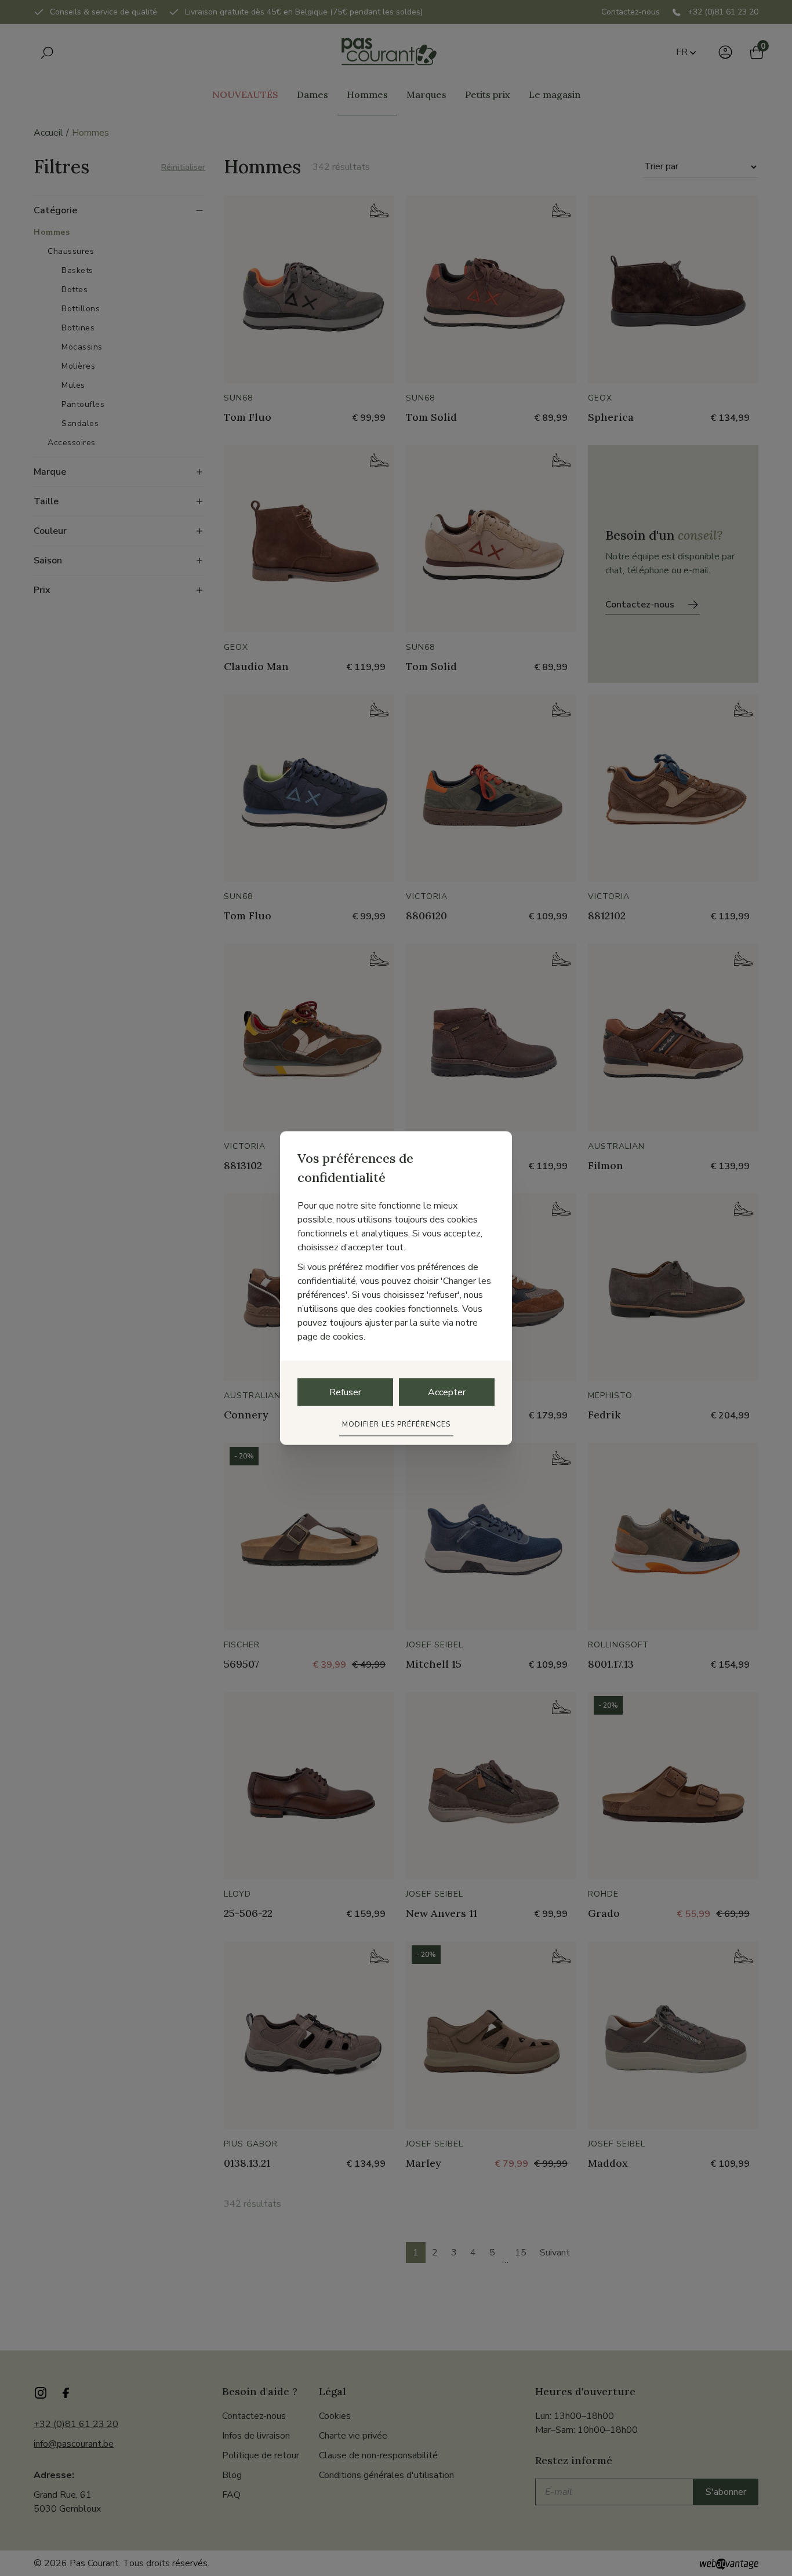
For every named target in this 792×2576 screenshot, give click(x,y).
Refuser (345, 1392)
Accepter (447, 1392)
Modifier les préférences (396, 1424)
